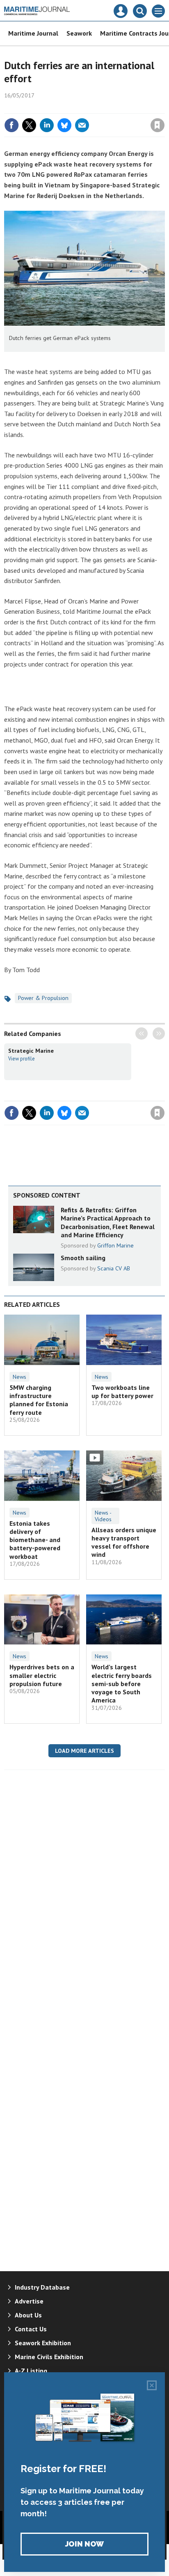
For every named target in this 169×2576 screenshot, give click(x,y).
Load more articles (84, 1751)
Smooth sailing (83, 1258)
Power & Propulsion (43, 998)
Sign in (61, 108)
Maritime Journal (33, 33)
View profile (22, 1058)
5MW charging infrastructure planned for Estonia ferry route (39, 1400)
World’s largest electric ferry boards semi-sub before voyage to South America (122, 1683)
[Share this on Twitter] (29, 125)
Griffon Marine (115, 1245)
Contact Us (31, 2329)
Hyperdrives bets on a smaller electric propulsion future (42, 1675)
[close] (164, 108)
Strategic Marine (31, 1051)
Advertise (29, 2301)
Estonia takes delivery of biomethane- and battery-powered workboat (35, 1540)
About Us (28, 2315)
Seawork (79, 33)
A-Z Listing (31, 2371)
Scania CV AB (114, 1268)
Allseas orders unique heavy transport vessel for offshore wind (124, 1542)
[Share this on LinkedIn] (47, 125)
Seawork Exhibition (43, 2343)
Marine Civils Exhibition (49, 2357)
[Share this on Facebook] (11, 125)
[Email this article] (82, 125)
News (19, 1377)
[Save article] (158, 125)
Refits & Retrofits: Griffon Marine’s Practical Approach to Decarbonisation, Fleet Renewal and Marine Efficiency (108, 1222)
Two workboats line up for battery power (122, 1392)
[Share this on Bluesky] (64, 125)
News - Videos (103, 1516)
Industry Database (42, 2287)
